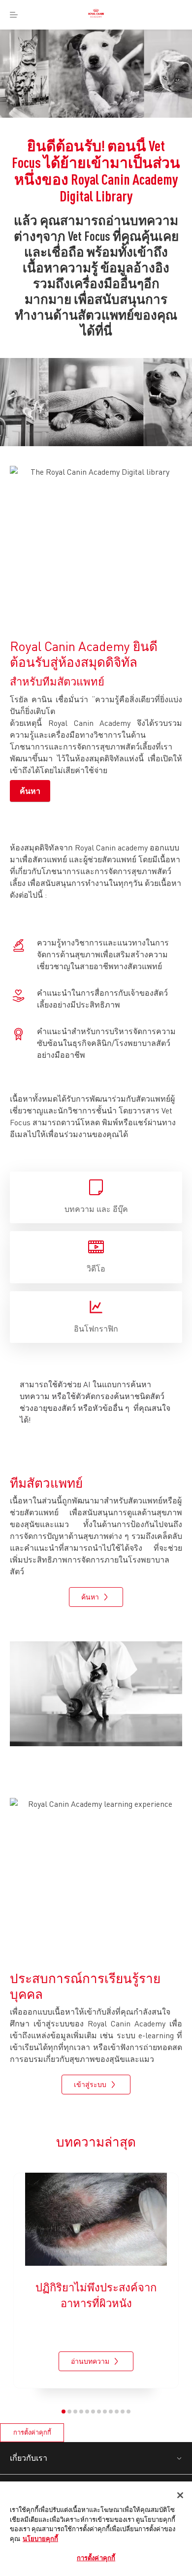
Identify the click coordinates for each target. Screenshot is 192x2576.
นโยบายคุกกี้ (40, 2539)
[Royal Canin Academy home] (96, 15)
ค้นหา (30, 791)
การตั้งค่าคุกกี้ (32, 2432)
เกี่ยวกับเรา (29, 2458)
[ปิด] (180, 2495)
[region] (96, 2529)
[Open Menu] (14, 15)
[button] (64, 2412)
